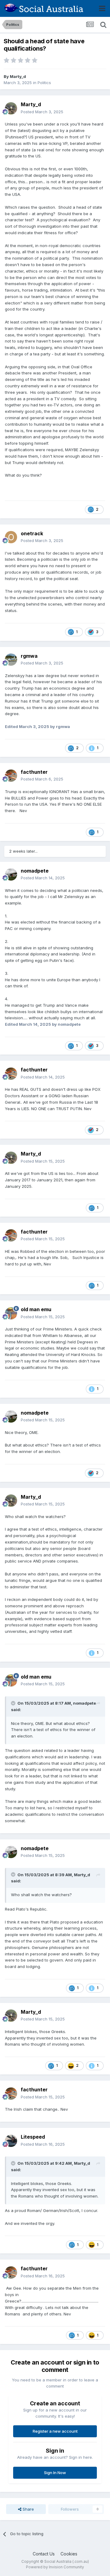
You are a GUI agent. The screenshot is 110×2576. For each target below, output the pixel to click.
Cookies (69, 2554)
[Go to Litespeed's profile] (11, 2141)
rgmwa (29, 656)
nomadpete (35, 871)
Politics (44, 83)
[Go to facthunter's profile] (11, 776)
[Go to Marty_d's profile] (11, 108)
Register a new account (55, 2431)
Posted (42, 112)
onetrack (32, 533)
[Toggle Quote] (14, 1703)
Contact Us (44, 2554)
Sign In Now (55, 2473)
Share (28, 2509)
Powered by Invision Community (55, 2567)
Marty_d (18, 76)
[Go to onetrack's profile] (11, 537)
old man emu (36, 1309)
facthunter (34, 772)
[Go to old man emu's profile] (11, 1313)
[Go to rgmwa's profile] (11, 660)
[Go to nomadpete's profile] (11, 874)
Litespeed (33, 2137)
